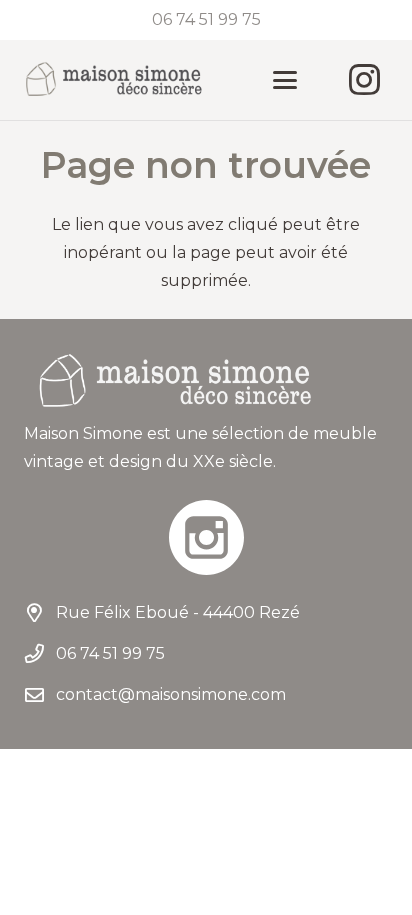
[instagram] (206, 537)
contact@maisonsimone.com (171, 694)
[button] (285, 80)
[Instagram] (364, 80)
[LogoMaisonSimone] (113, 80)
